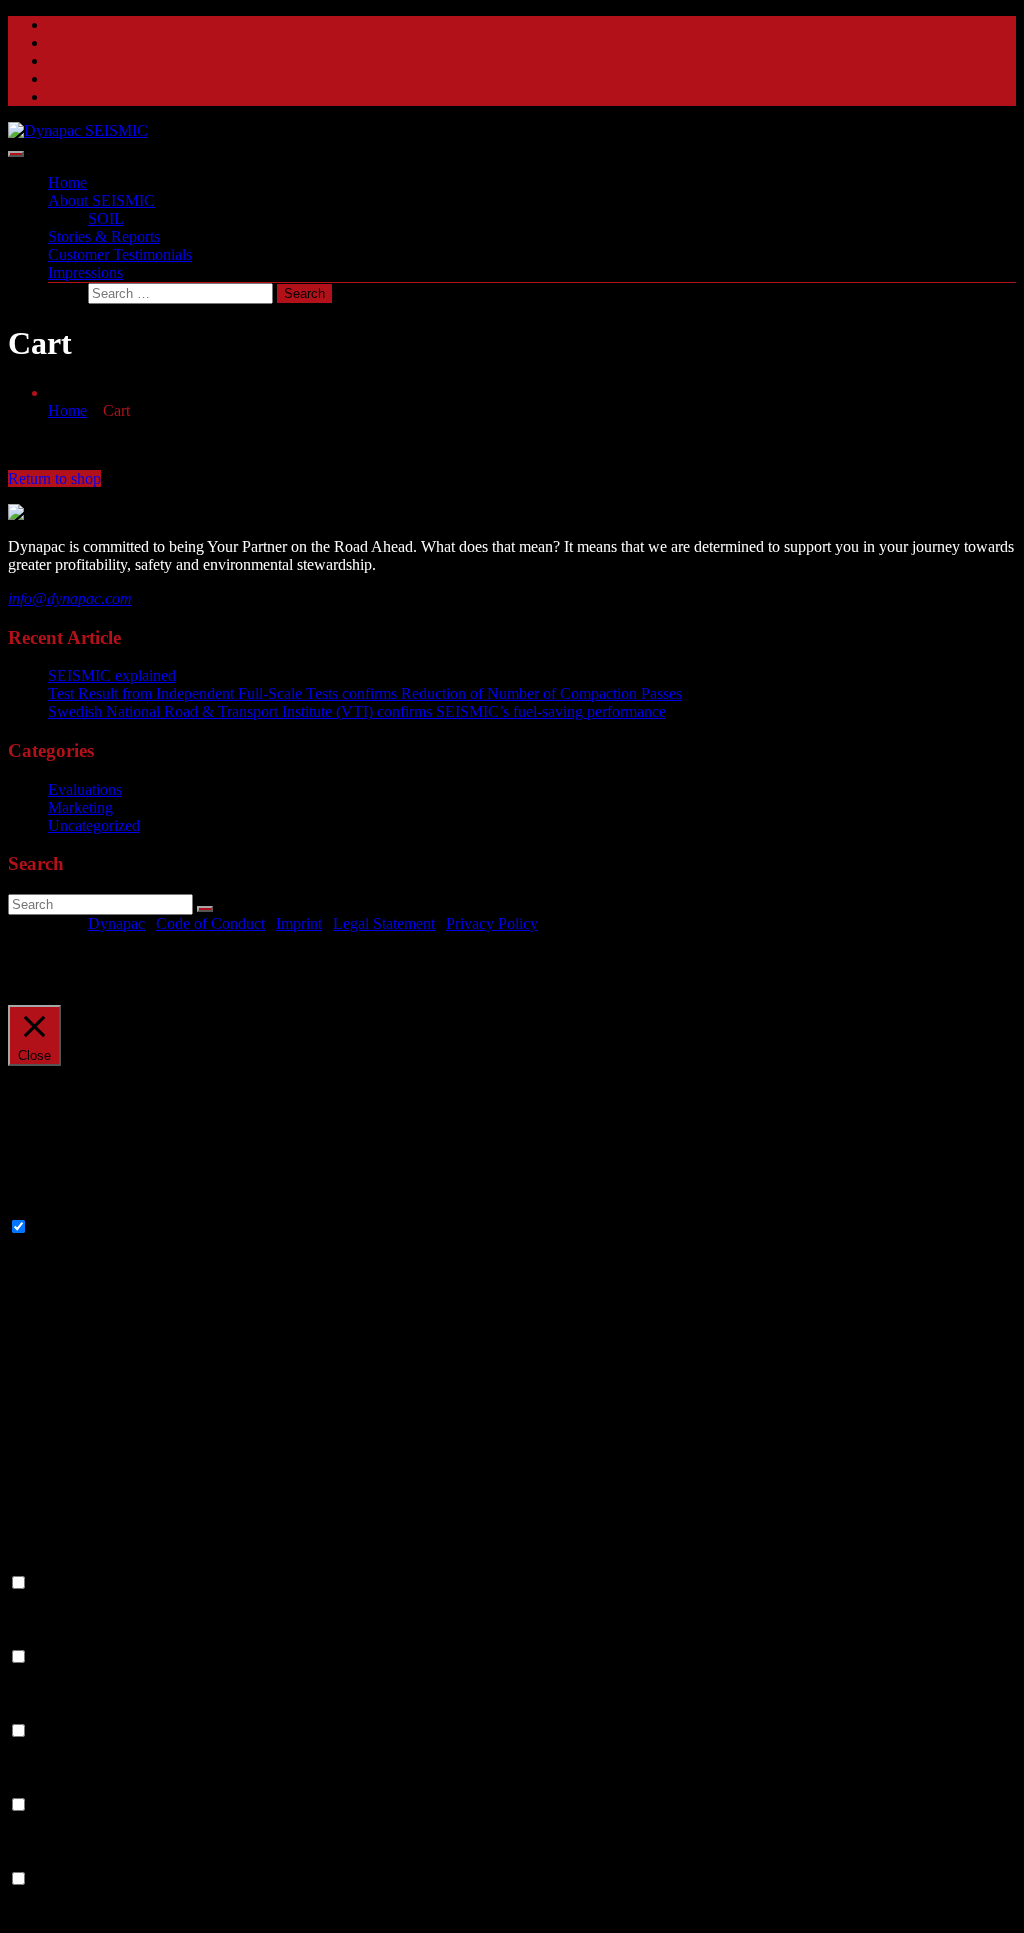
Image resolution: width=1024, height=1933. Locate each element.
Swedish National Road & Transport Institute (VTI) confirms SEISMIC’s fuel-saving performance (357, 711)
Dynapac (116, 923)
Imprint (299, 923)
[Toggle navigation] (16, 154)
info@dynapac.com (70, 598)
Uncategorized (94, 825)
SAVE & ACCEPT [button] (69, 1915)
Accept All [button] (147, 977)
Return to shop (54, 478)
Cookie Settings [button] (58, 977)
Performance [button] (48, 1637)
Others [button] (29, 1859)
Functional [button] (41, 1563)
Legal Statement (384, 923)
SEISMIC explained (112, 675)
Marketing (80, 807)
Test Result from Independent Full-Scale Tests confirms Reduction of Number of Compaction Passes (365, 693)
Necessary (64, 1227)
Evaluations (85, 789)
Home (67, 410)
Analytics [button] (38, 1711)
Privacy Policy (492, 923)
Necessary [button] (40, 1207)
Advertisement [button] (54, 1785)
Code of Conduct (210, 923)
